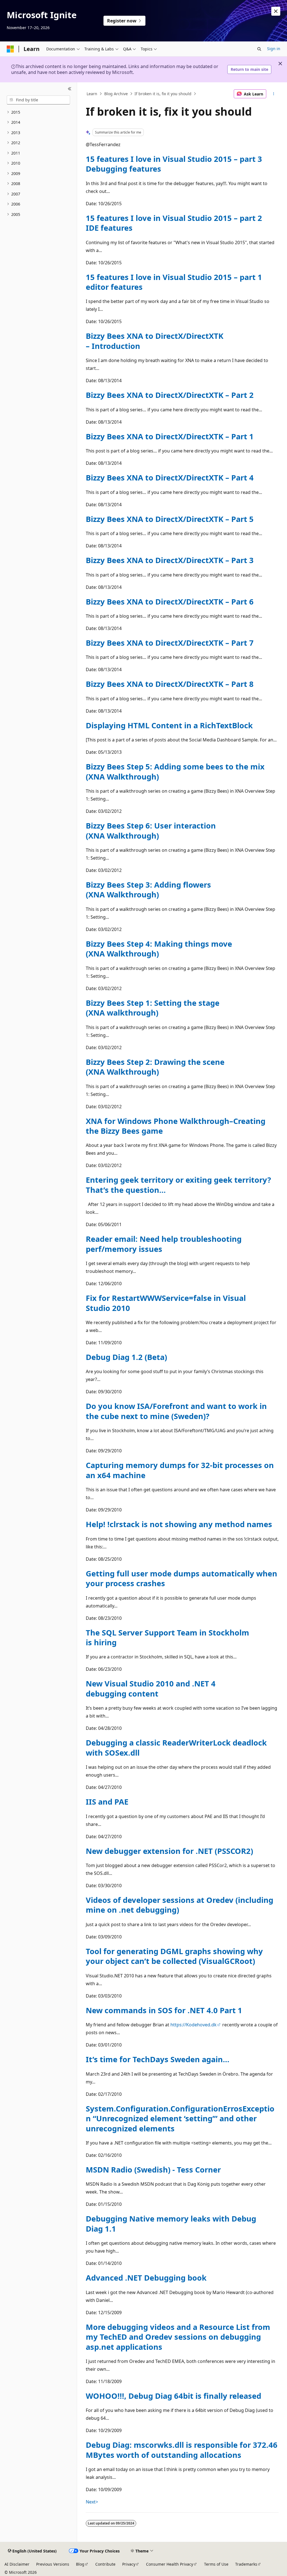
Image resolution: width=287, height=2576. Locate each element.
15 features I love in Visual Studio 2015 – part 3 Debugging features (174, 164)
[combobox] (38, 100)
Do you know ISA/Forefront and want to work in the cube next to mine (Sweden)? (176, 1411)
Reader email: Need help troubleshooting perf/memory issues (164, 1244)
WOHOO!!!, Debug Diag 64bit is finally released (173, 2396)
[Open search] (259, 49)
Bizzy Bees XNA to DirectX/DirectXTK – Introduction (155, 341)
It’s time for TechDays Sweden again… (158, 2059)
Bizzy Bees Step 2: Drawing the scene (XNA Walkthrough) (155, 1067)
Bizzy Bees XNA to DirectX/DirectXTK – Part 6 (170, 602)
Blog (80, 2564)
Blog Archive (116, 94)
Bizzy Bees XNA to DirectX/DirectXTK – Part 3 (170, 560)
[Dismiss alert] (276, 11)
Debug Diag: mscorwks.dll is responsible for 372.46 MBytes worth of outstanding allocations (182, 2450)
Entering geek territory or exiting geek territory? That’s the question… (178, 1185)
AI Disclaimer (17, 2564)
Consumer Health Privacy (170, 2564)
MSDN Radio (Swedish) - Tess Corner (153, 2170)
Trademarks (246, 2564)
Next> (92, 2502)
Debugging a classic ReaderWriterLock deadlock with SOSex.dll (176, 1747)
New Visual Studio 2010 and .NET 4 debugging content (151, 1688)
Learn (92, 94)
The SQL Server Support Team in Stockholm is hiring (167, 1637)
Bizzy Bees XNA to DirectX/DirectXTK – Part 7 (170, 643)
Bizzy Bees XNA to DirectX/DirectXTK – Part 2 (170, 395)
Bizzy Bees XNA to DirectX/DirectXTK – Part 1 (170, 436)
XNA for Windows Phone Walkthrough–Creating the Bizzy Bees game (176, 1126)
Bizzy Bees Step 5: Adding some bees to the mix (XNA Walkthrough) (175, 771)
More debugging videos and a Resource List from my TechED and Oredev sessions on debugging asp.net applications (178, 2337)
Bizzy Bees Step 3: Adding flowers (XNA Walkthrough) (148, 890)
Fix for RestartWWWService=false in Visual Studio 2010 (166, 1303)
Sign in (274, 49)
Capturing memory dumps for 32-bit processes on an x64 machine (180, 1470)
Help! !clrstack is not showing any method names (179, 1524)
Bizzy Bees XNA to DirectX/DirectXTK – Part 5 (170, 519)
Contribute (105, 2564)
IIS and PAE (107, 1802)
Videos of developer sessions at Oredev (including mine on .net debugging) (180, 1905)
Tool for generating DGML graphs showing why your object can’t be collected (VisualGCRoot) (174, 1956)
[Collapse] (70, 89)
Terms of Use (216, 2564)
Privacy (129, 2564)
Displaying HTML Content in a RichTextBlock (169, 725)
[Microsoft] (10, 49)
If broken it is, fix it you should (163, 94)
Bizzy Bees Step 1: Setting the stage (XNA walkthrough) (153, 1008)
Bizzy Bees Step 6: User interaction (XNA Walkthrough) (151, 830)
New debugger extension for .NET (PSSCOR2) (169, 1851)
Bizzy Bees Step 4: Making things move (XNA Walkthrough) (159, 949)
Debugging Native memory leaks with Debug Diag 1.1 (171, 2223)
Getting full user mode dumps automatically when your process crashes (181, 1578)
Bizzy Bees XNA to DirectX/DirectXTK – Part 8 (170, 684)
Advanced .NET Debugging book (146, 2278)
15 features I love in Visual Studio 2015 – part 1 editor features (174, 282)
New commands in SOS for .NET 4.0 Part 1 (164, 2010)
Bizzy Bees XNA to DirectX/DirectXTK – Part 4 (170, 478)
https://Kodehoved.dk (194, 2025)
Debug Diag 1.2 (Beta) (126, 1357)
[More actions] (273, 94)
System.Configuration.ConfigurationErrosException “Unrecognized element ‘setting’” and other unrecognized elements (180, 2118)
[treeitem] (38, 112)
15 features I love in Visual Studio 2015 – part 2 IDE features (174, 223)
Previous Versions (53, 2564)
